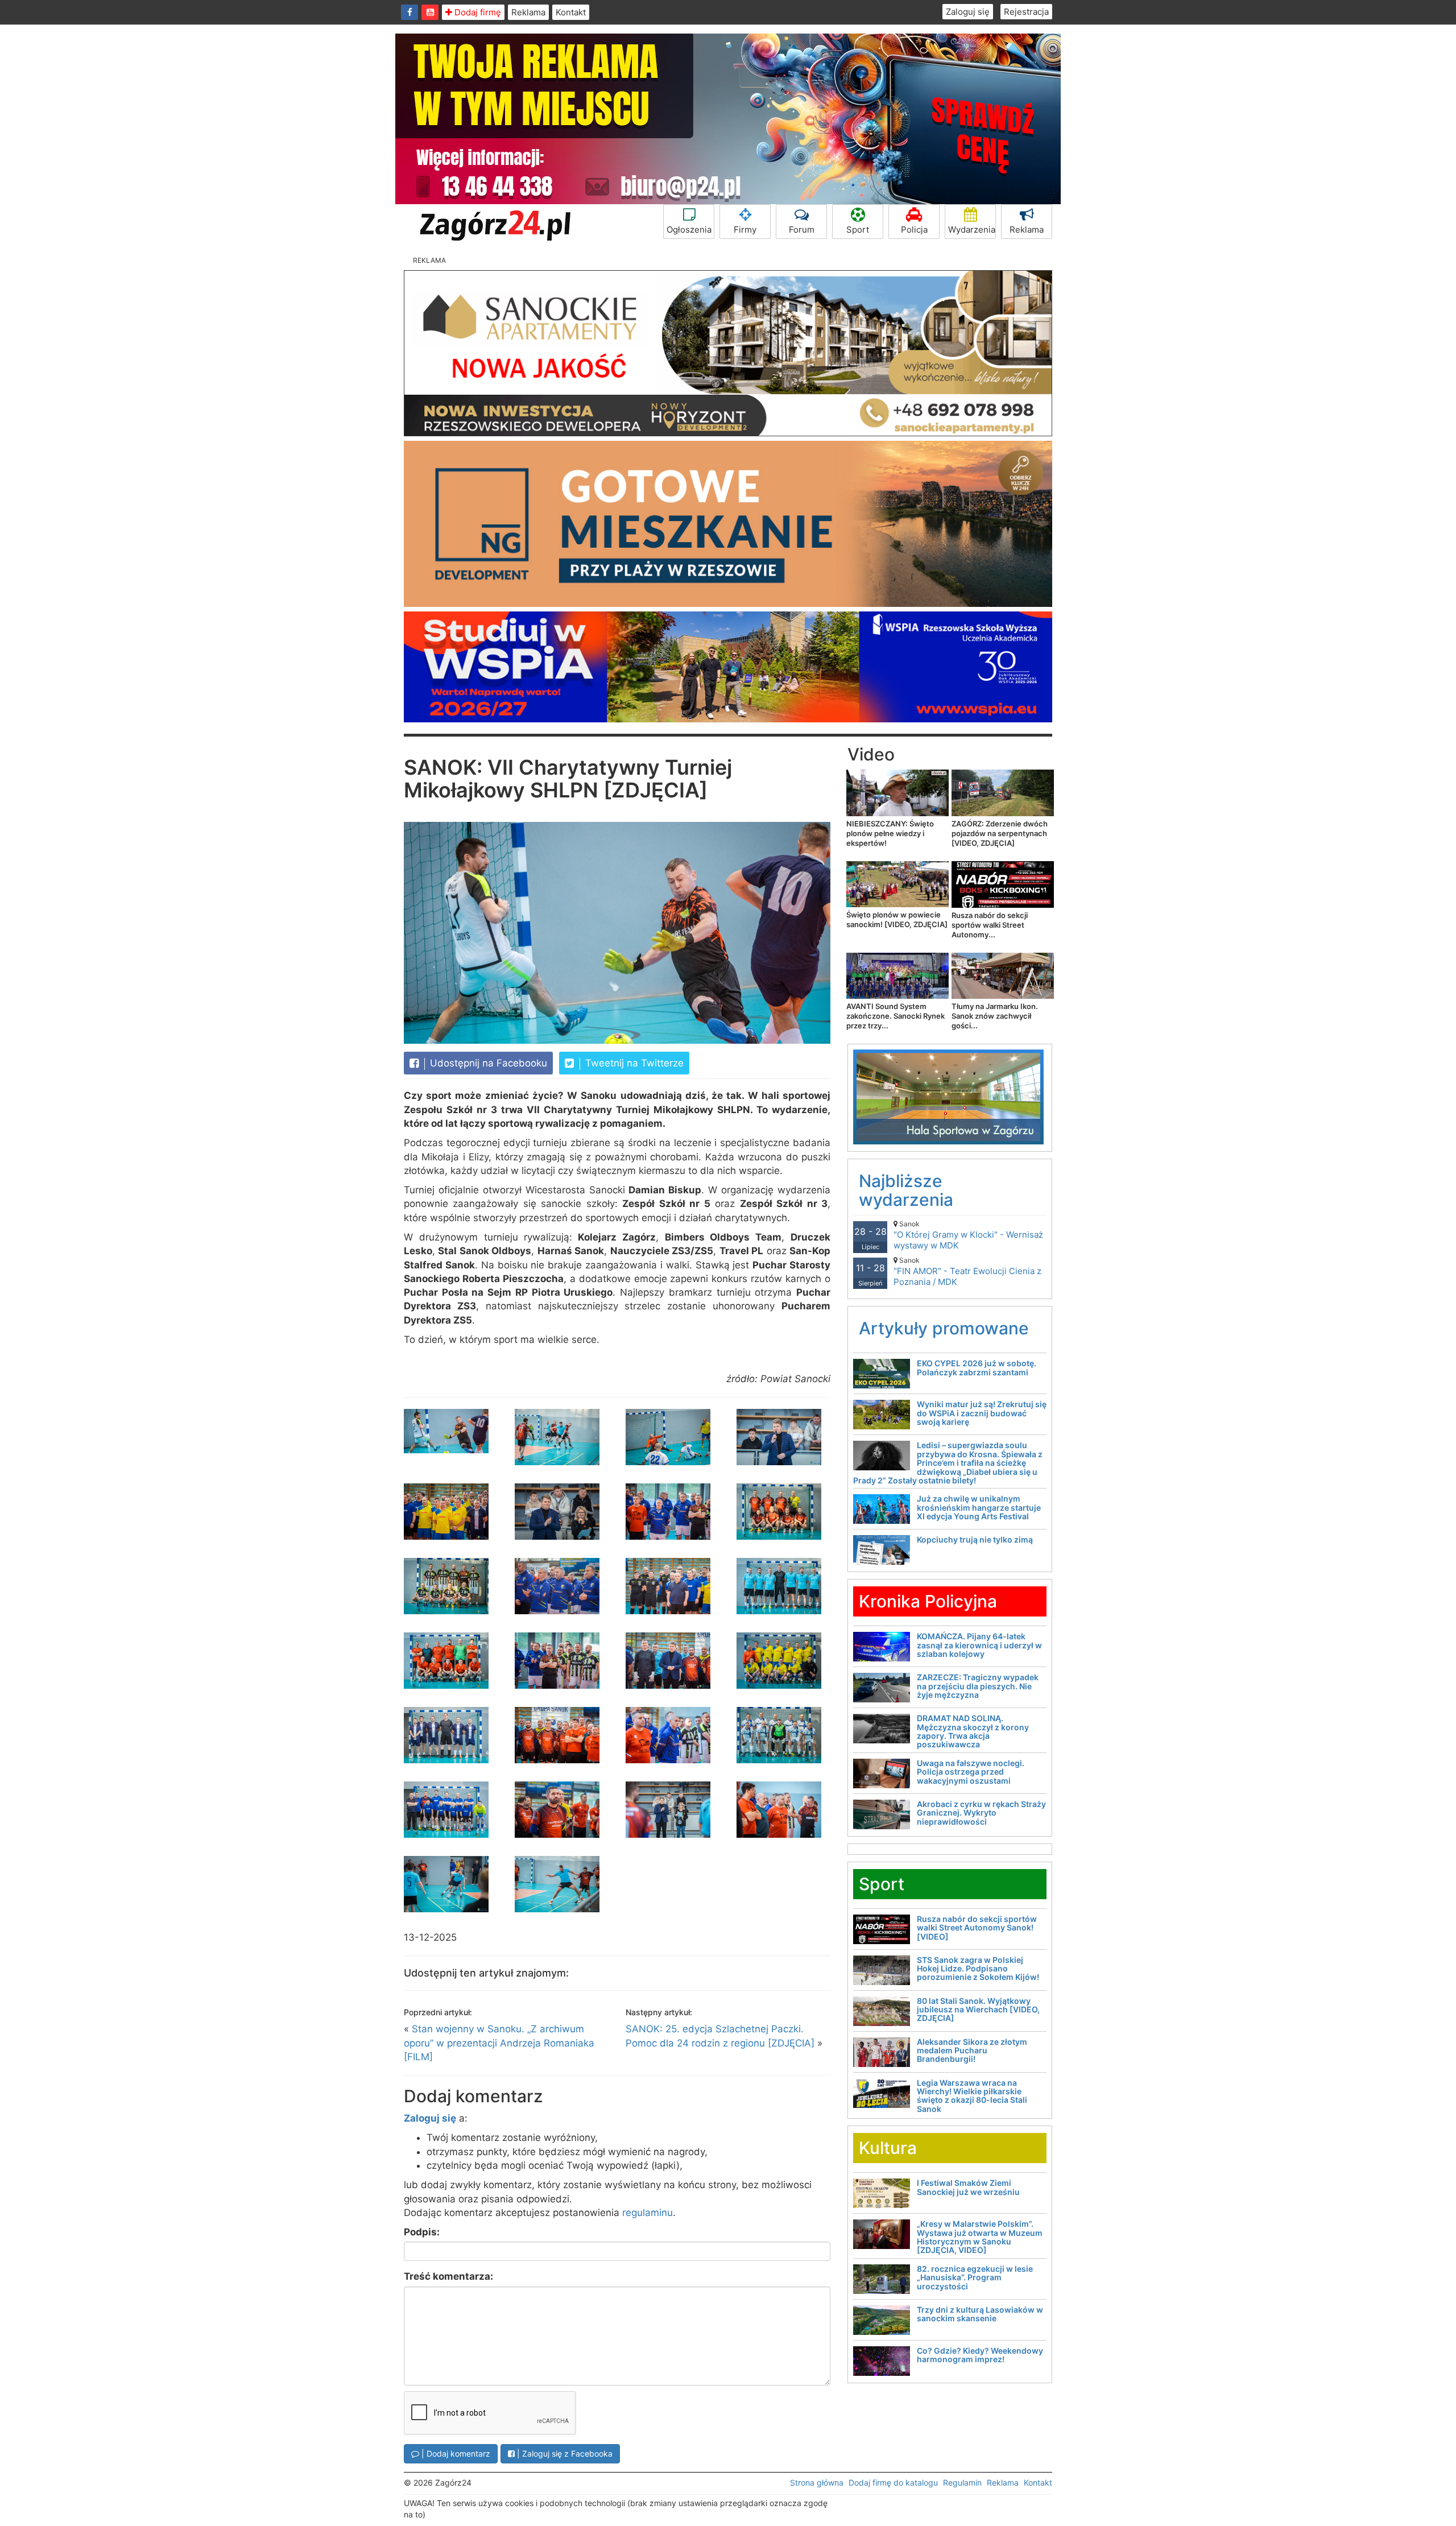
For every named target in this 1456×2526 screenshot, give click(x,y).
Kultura (888, 2148)
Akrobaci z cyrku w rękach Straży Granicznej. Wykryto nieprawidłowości (981, 1813)
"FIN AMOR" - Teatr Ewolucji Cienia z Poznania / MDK (967, 1272)
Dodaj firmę (477, 12)
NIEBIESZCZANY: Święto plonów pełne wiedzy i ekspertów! (890, 833)
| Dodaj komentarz (455, 2453)
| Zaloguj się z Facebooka (564, 2453)
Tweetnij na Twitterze (633, 1063)
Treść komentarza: (448, 2276)
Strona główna (817, 2482)
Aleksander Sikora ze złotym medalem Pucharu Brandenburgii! (972, 2050)
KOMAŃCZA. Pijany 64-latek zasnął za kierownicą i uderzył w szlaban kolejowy (979, 1645)
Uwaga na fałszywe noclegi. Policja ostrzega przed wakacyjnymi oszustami (971, 1772)
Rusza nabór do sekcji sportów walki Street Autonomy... (990, 925)
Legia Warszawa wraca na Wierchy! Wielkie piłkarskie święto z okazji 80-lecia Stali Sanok (972, 2096)
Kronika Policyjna (928, 1601)
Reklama (528, 12)
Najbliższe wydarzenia (906, 1190)
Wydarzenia (972, 230)
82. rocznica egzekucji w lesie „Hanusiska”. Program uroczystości (975, 2277)
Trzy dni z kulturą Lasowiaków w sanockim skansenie (980, 2314)
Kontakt (571, 12)
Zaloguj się (968, 12)
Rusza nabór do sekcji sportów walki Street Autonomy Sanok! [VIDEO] (977, 1928)
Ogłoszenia (689, 230)
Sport (858, 230)
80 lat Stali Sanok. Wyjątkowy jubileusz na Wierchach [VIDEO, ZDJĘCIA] (978, 2010)
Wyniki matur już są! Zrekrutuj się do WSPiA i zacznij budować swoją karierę (982, 1413)
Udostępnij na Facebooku (487, 1063)
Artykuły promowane (944, 1328)
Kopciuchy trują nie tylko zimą (975, 1539)
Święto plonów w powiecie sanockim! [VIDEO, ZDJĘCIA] (897, 919)
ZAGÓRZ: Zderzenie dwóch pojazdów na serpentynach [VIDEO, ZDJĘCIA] (1000, 833)
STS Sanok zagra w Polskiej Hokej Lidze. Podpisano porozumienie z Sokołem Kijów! (978, 1969)
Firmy (745, 230)
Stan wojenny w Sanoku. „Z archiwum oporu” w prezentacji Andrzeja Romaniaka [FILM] (499, 2043)
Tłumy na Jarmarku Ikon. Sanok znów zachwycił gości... (995, 1016)
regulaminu (648, 2213)
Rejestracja (1026, 12)
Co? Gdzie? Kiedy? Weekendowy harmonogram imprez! (980, 2355)
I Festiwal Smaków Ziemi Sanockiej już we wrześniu (968, 2187)
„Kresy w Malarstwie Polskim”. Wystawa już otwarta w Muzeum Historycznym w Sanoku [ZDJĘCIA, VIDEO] (980, 2237)
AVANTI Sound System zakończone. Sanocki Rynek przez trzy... (895, 1016)
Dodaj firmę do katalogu (893, 2482)
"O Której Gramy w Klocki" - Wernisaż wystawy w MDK (968, 1235)
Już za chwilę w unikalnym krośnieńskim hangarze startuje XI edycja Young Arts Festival (979, 1507)
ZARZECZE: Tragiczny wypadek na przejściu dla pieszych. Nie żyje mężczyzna (978, 1686)
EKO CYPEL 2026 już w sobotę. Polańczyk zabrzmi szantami (977, 1367)
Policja (914, 230)
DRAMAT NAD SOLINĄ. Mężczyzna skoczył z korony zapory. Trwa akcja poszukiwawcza (973, 1731)
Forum (802, 230)
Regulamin (962, 2482)
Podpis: (422, 2232)
